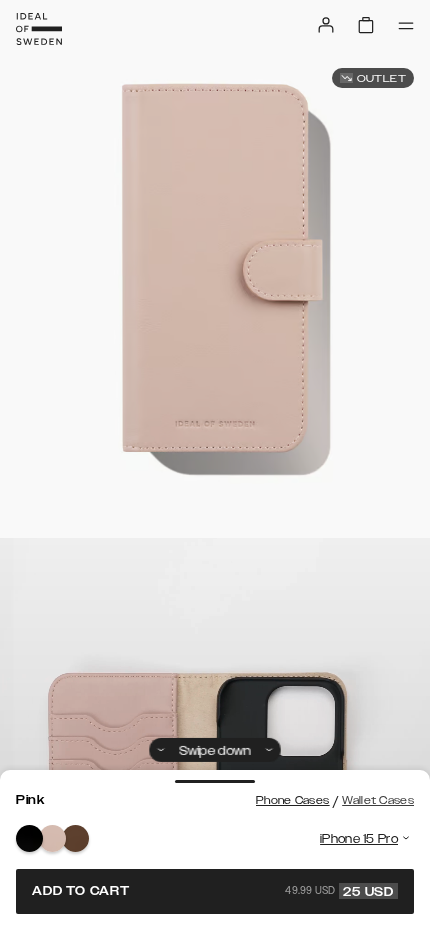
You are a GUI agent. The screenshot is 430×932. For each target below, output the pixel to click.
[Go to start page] (39, 29)
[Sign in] (326, 25)
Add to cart (213, 891)
